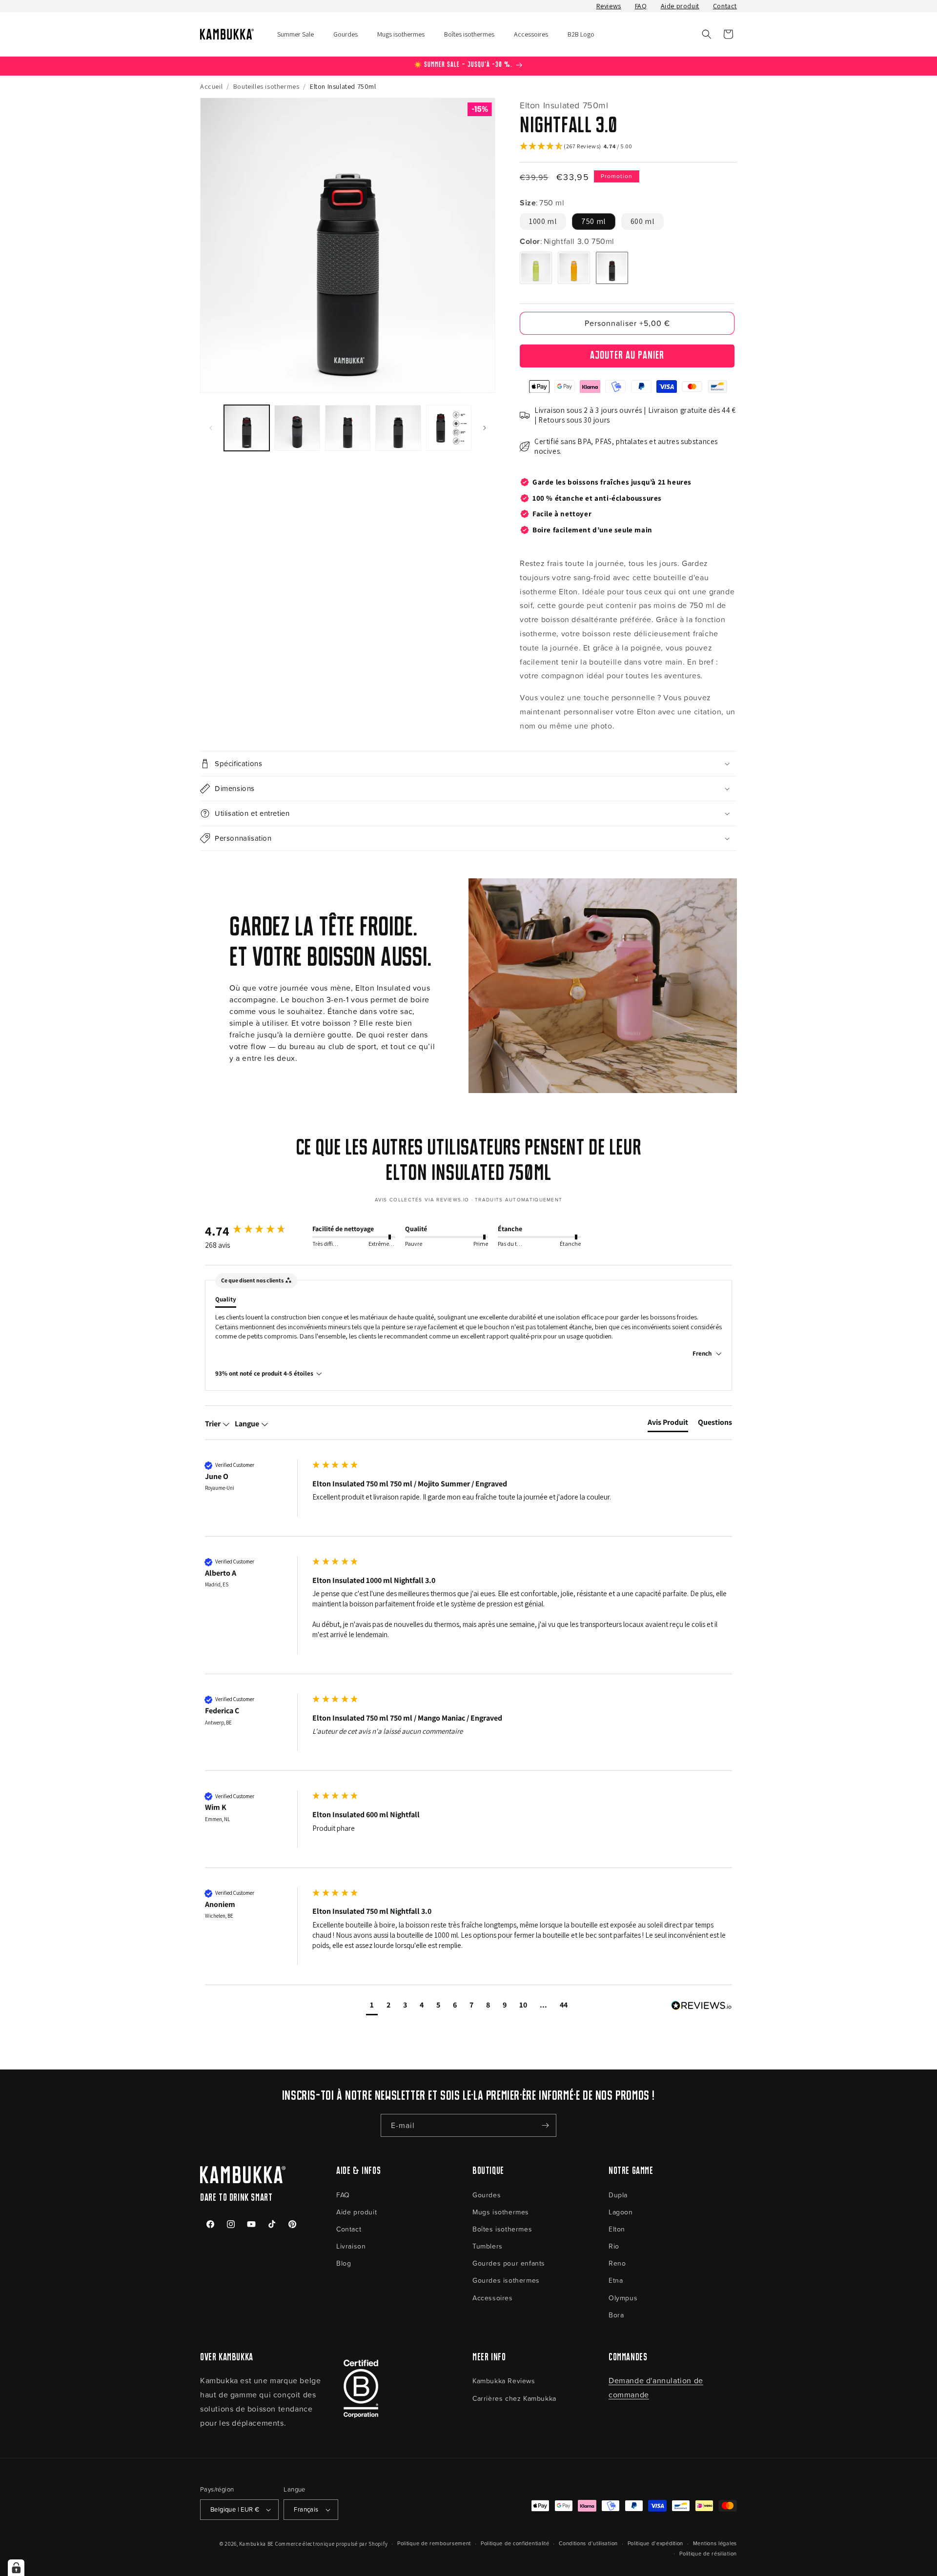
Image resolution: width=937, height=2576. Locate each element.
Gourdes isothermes (506, 2280)
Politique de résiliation (708, 2553)
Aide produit (680, 6)
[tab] (668, 1424)
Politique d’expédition (655, 2543)
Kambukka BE (256, 2544)
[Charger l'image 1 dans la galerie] (247, 428)
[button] (707, 34)
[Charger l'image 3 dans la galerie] (348, 428)
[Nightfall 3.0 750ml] (612, 268)
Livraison (351, 2246)
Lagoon (621, 2212)
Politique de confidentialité (515, 2543)
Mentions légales (715, 2543)
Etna (616, 2280)
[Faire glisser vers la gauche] (211, 428)
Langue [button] (248, 1424)
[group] (256, 1231)
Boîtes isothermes (502, 2229)
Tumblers (488, 2246)
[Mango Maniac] (574, 268)
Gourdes (487, 2195)
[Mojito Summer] (536, 268)
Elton (617, 2229)
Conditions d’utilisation (588, 2543)
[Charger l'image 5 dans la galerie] (449, 428)
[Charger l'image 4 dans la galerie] (398, 428)
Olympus (623, 2298)
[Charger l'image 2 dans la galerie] (297, 428)
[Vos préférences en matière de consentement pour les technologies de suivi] (16, 2568)
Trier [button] (214, 1424)
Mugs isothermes (501, 2212)
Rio (614, 2246)
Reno (617, 2263)
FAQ (641, 6)
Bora (616, 2315)
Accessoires (493, 2298)
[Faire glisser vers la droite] (485, 428)
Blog (344, 2263)
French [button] (703, 1353)
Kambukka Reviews (504, 2381)
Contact (725, 6)
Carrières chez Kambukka (514, 2398)
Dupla (618, 2195)
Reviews (609, 6)
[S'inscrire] (545, 2125)
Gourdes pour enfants (509, 2263)
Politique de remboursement (434, 2543)
